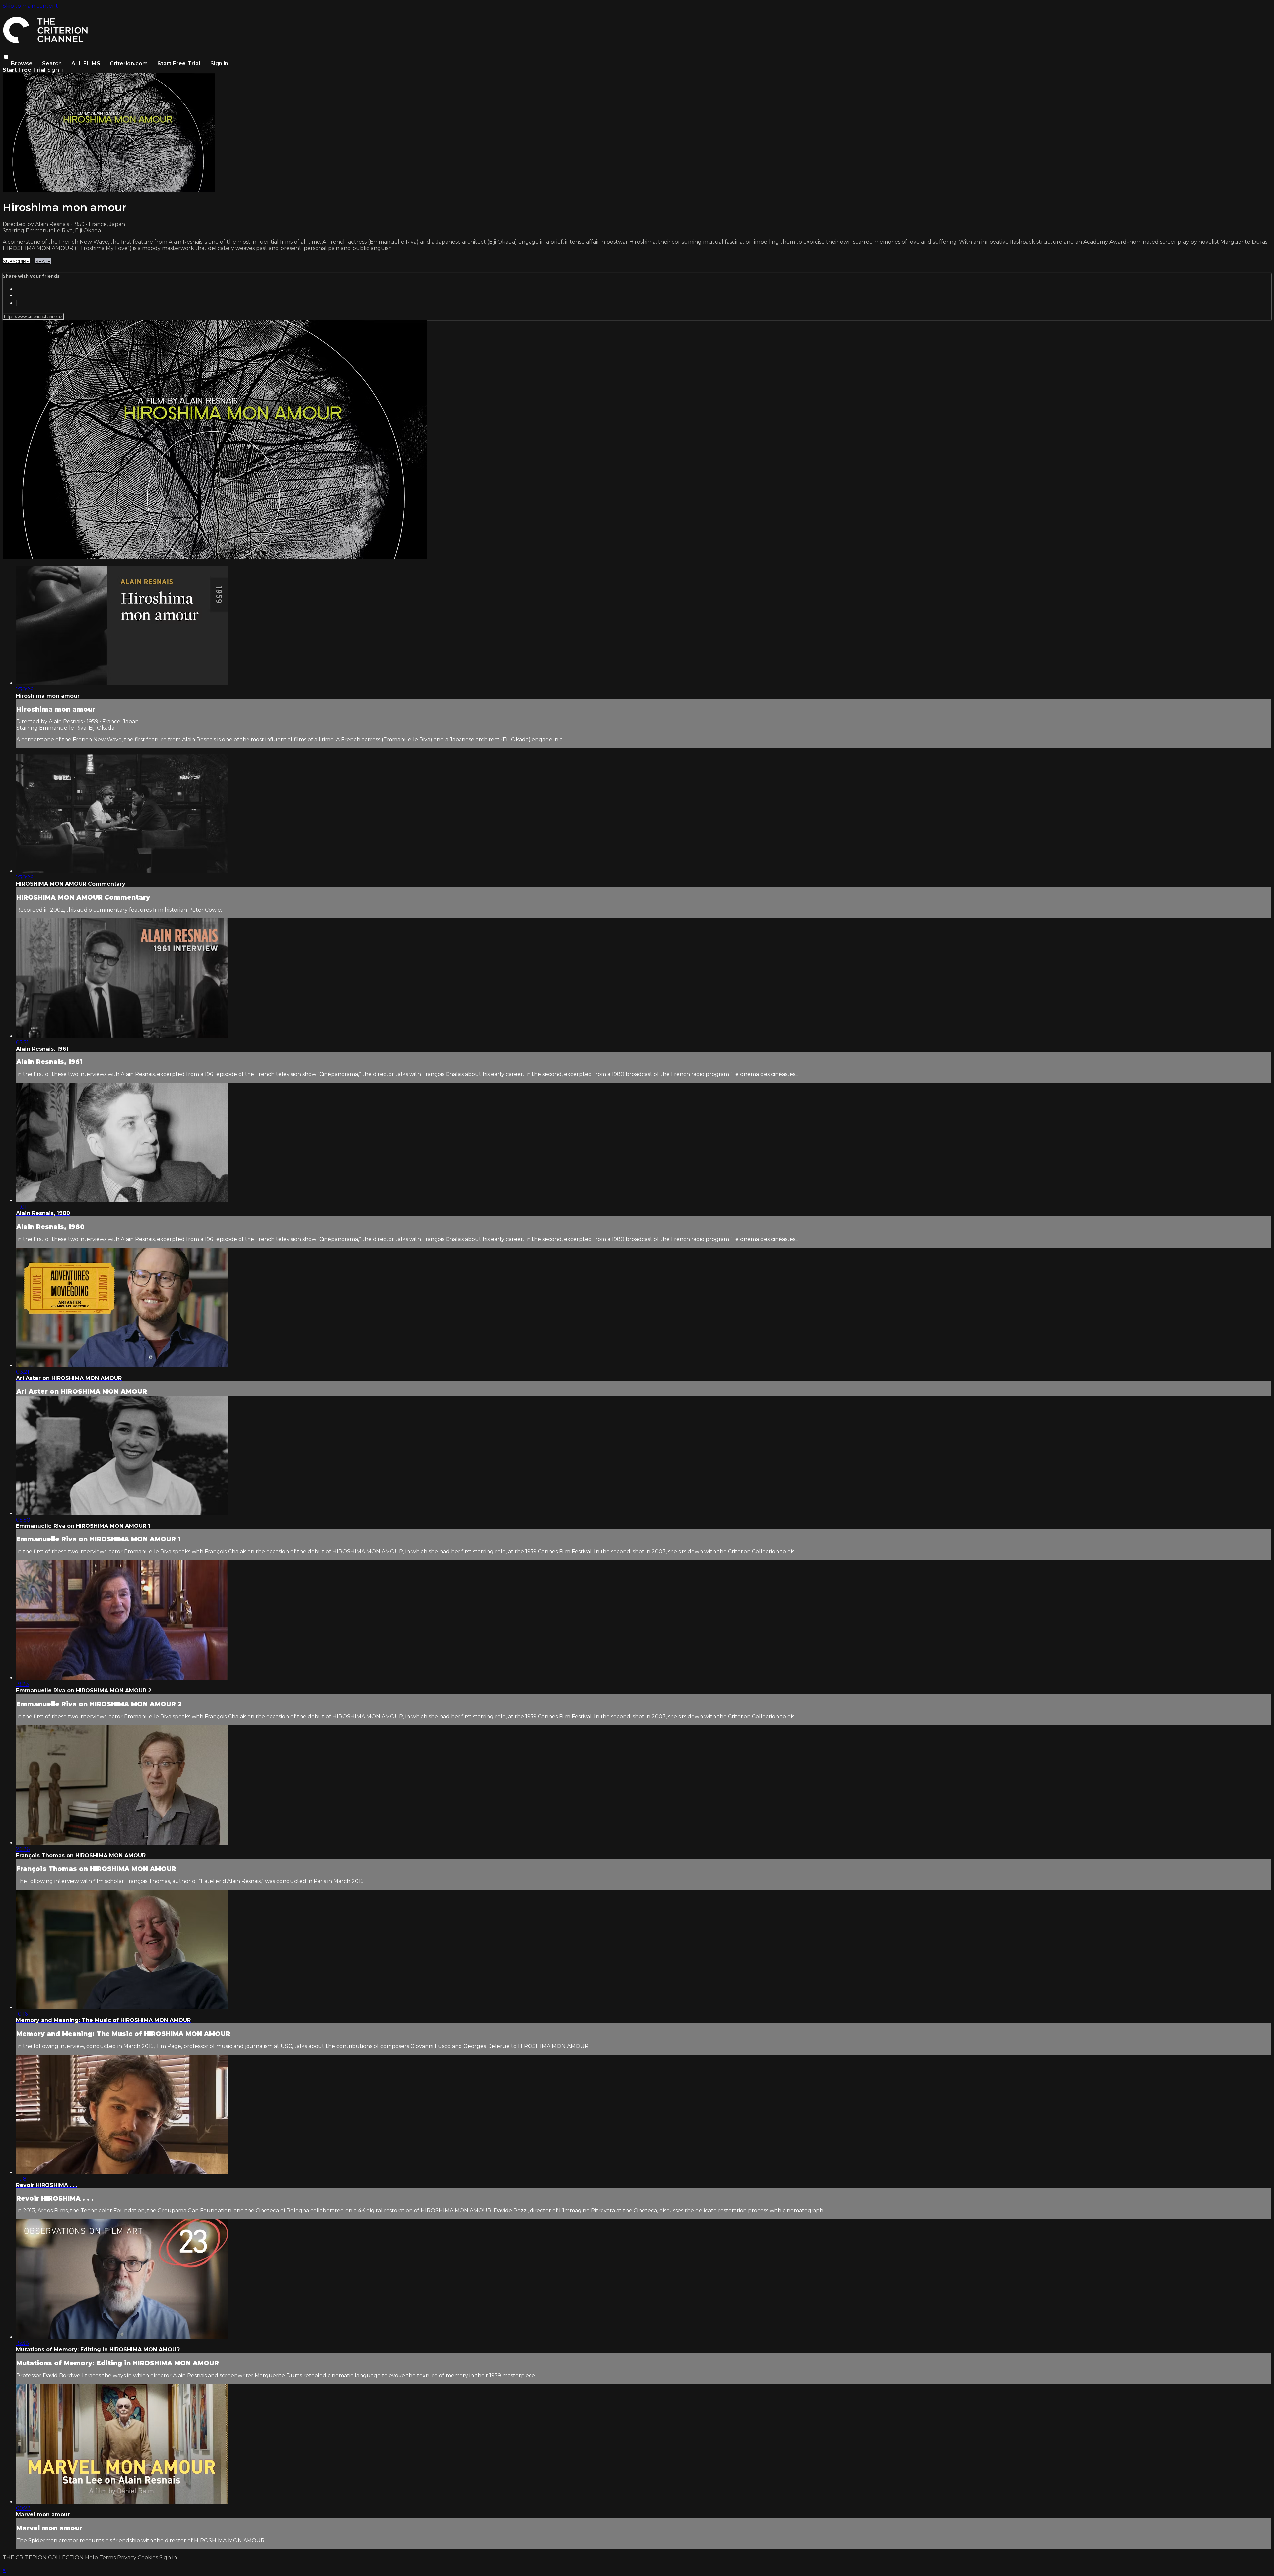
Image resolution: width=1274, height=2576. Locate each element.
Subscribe (16, 261)
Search (53, 64)
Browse (22, 64)
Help (92, 2558)
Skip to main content (30, 6)
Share (43, 261)
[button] (6, 57)
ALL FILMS (86, 64)
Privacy (127, 2558)
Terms (108, 2558)
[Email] (16, 303)
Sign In (57, 70)
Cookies (148, 2558)
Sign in (219, 64)
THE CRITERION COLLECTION (43, 2558)
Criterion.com (129, 64)
